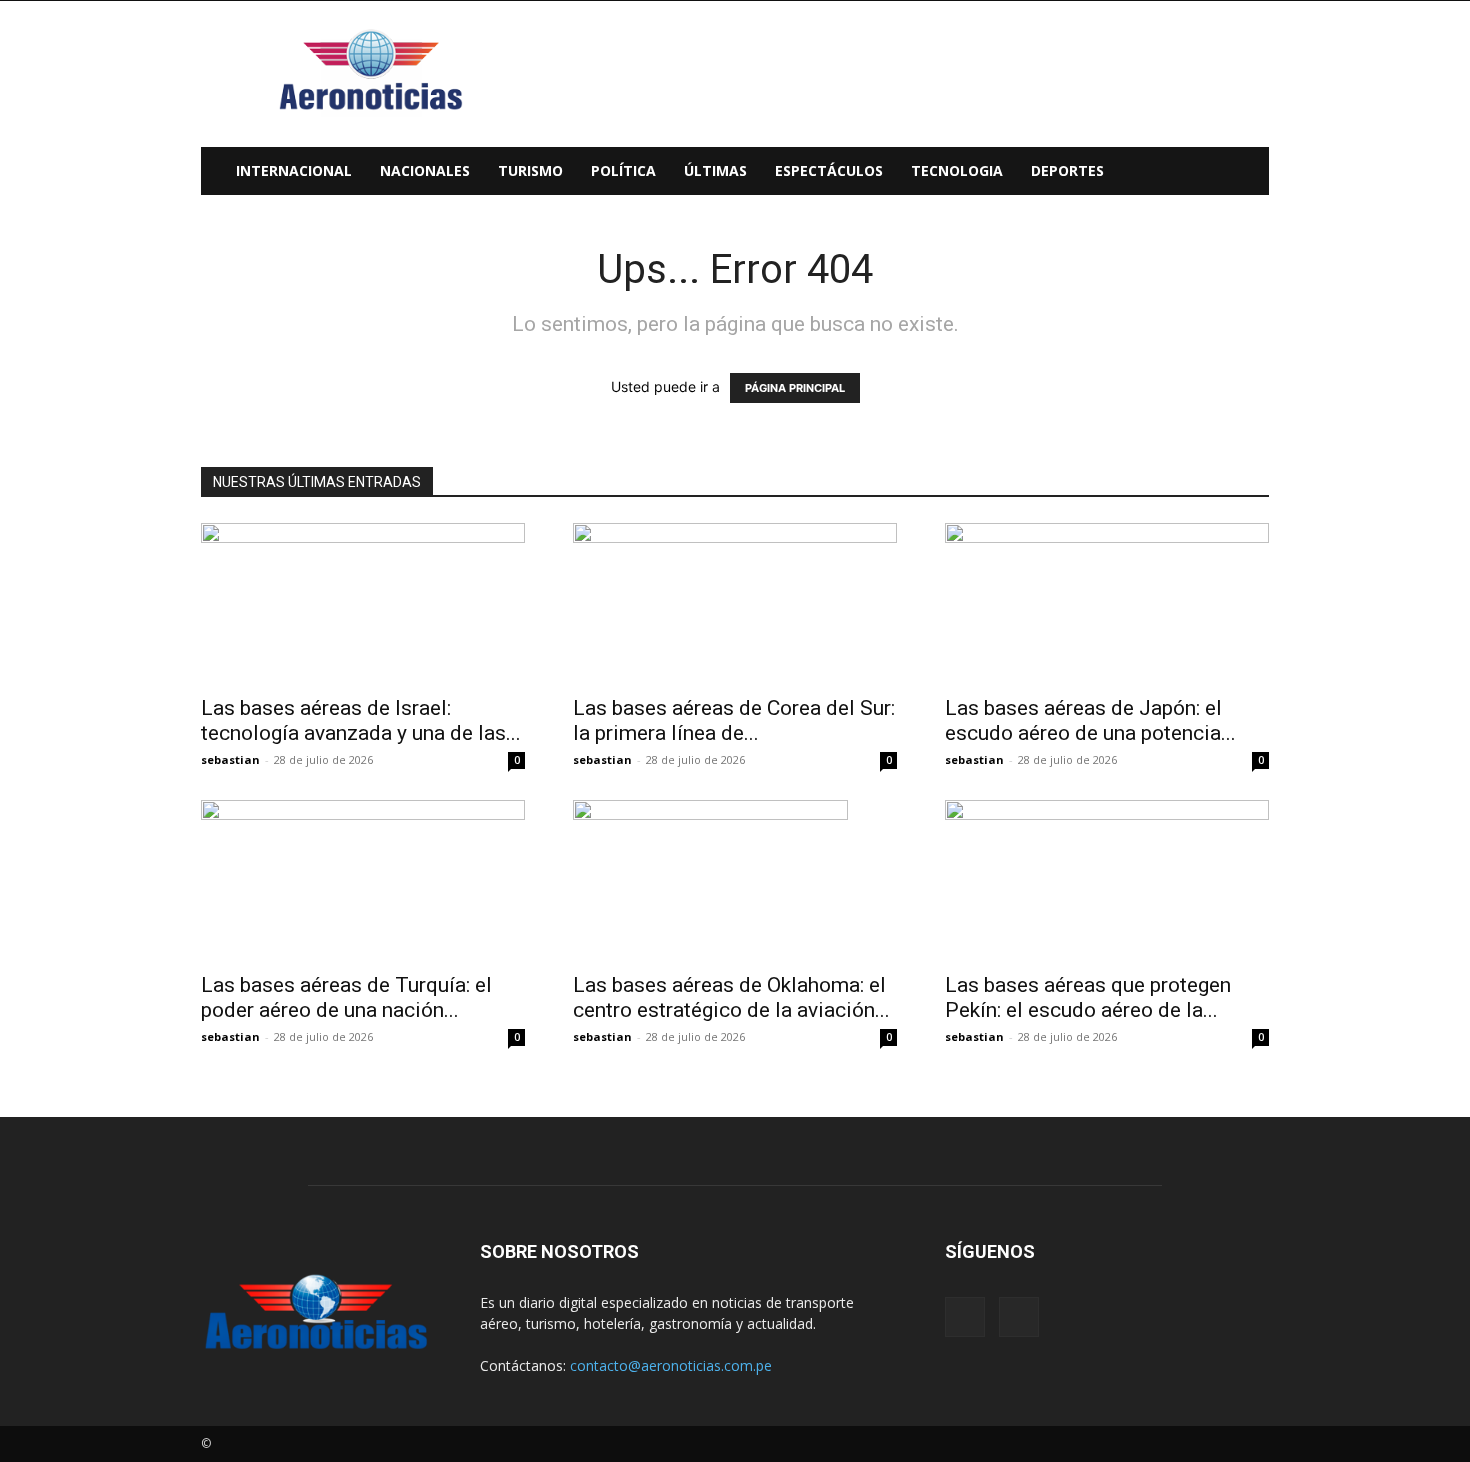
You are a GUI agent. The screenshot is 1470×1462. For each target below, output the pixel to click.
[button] (1245, 172)
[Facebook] (965, 1317)
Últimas (715, 170)
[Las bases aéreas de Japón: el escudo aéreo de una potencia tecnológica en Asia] (1107, 603)
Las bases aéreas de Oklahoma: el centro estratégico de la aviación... (731, 997)
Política (623, 170)
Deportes (1067, 170)
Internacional (294, 170)
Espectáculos (829, 170)
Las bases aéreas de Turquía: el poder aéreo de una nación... (346, 997)
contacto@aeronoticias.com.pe (671, 1365)
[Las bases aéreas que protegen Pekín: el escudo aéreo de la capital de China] (1107, 880)
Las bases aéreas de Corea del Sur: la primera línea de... (734, 720)
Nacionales (425, 170)
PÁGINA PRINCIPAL (795, 388)
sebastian (230, 759)
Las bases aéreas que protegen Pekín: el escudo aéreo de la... (1088, 997)
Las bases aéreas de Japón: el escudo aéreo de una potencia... (1090, 720)
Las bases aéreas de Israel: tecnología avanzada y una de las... (361, 720)
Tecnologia (957, 170)
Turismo (530, 170)
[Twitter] (1019, 1317)
